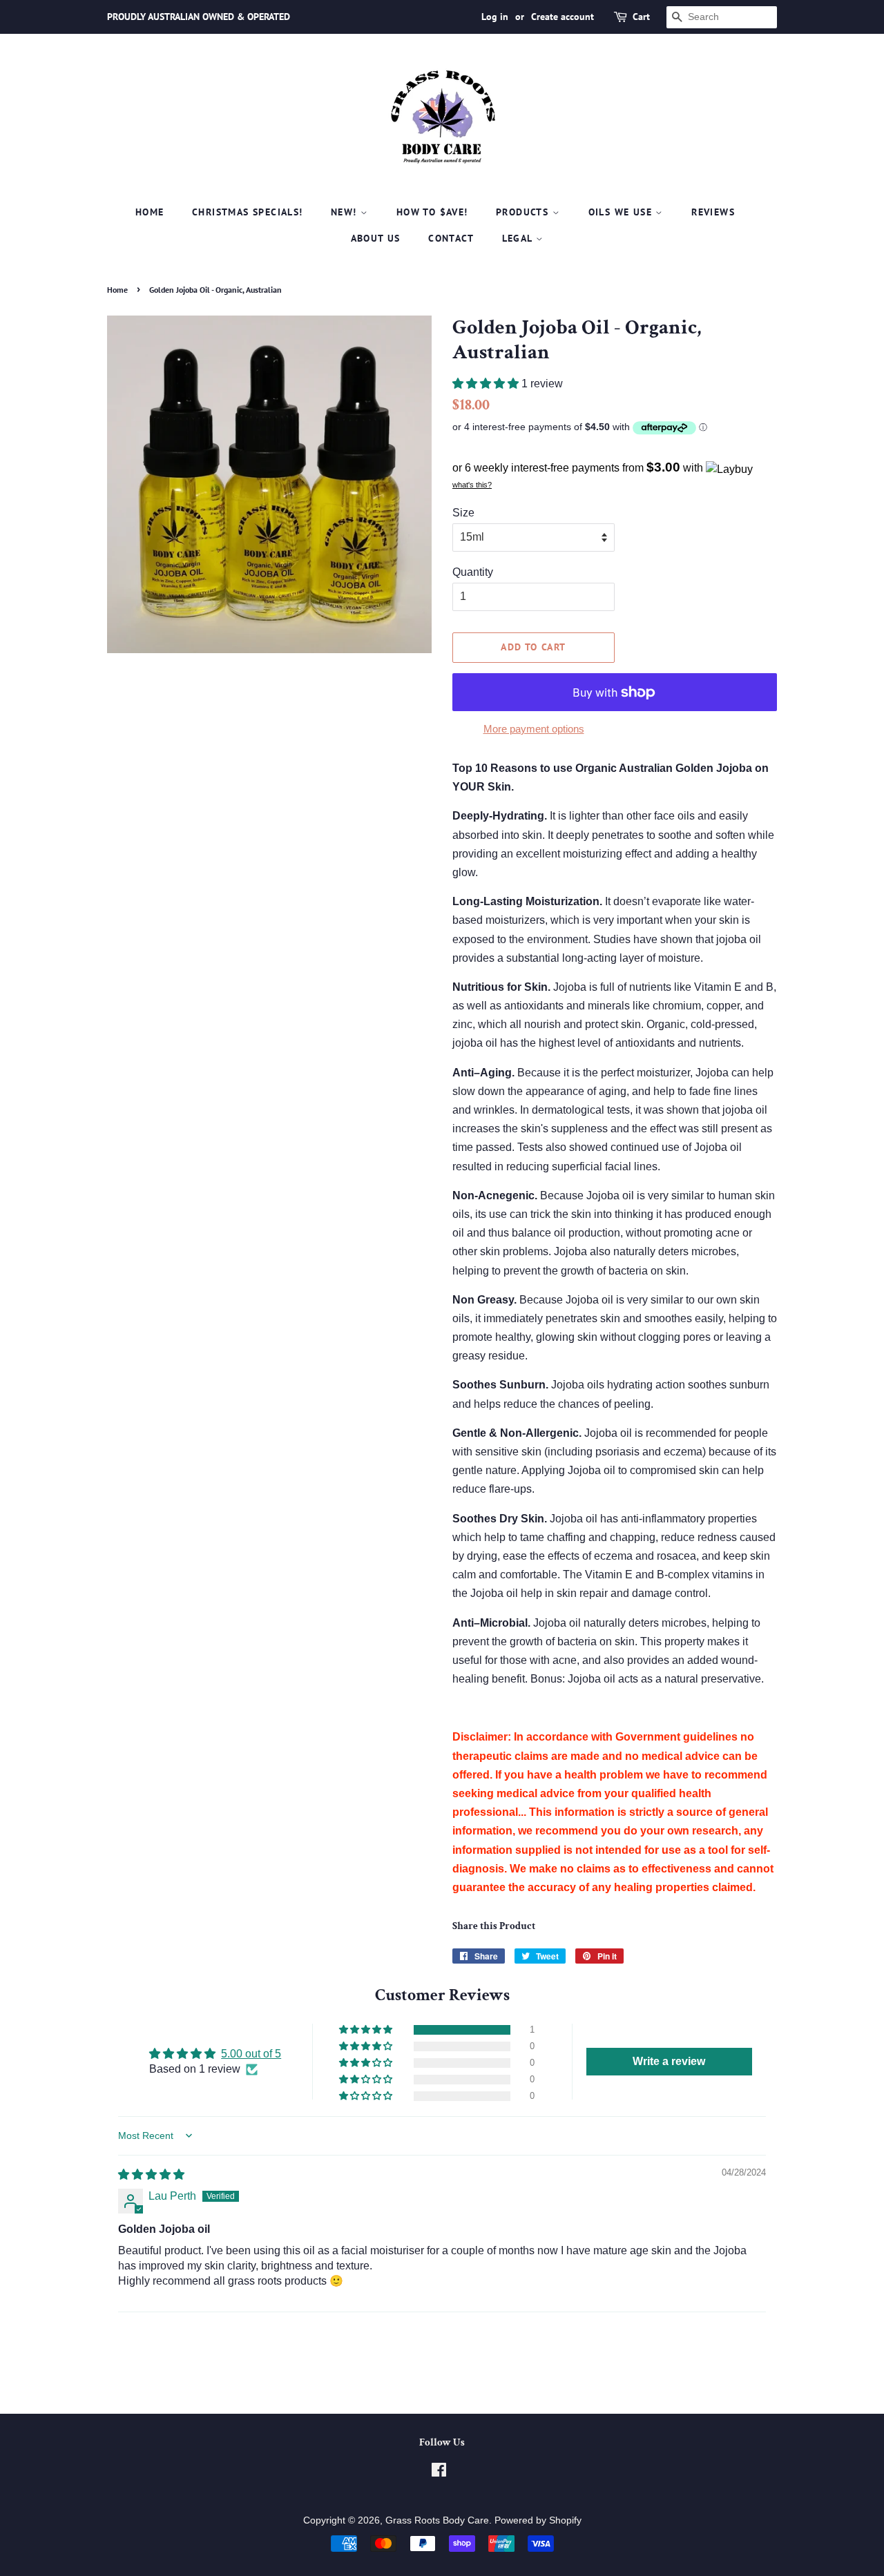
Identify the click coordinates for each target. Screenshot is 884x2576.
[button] (487, 384)
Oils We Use (622, 212)
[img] (151, 2175)
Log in (495, 17)
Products (524, 212)
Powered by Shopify (538, 2520)
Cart (641, 17)
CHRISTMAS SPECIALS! (248, 212)
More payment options (534, 729)
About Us (376, 238)
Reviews (713, 212)
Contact (451, 238)
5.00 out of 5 (251, 2054)
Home (150, 212)
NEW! (346, 212)
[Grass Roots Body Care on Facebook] (439, 2473)
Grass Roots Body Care (437, 2520)
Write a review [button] (669, 2061)
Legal (519, 238)
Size (463, 513)
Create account (563, 17)
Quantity (473, 572)
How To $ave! (432, 212)
